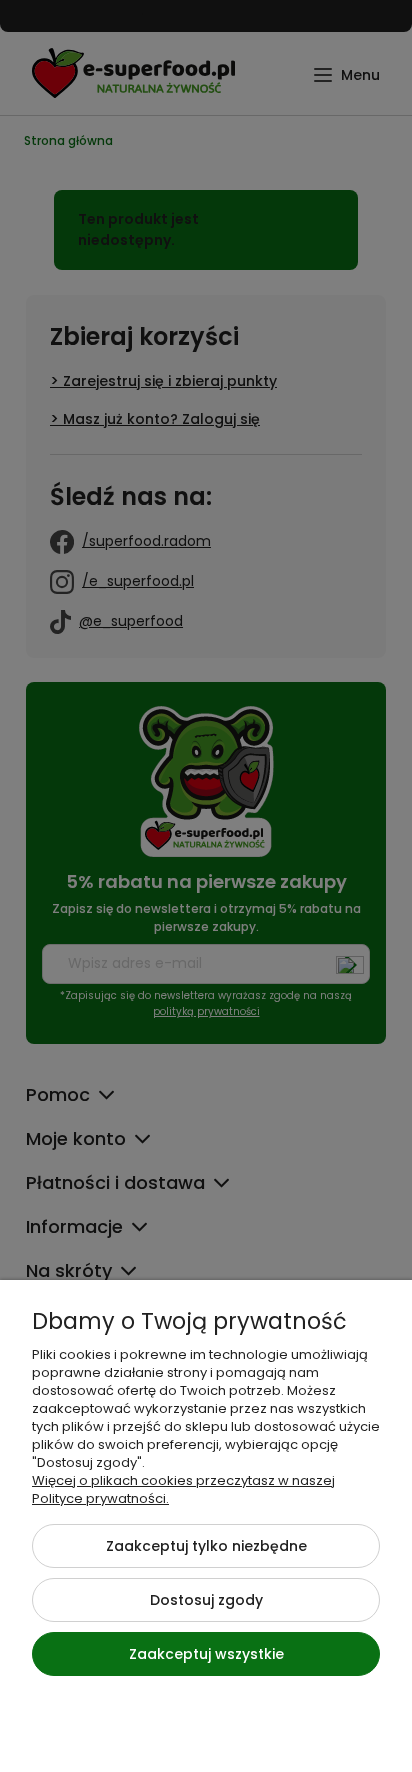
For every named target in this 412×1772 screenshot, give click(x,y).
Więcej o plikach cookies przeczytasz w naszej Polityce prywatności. (183, 1489)
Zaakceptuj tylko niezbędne (206, 1546)
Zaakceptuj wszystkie (206, 1654)
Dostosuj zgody (206, 1600)
